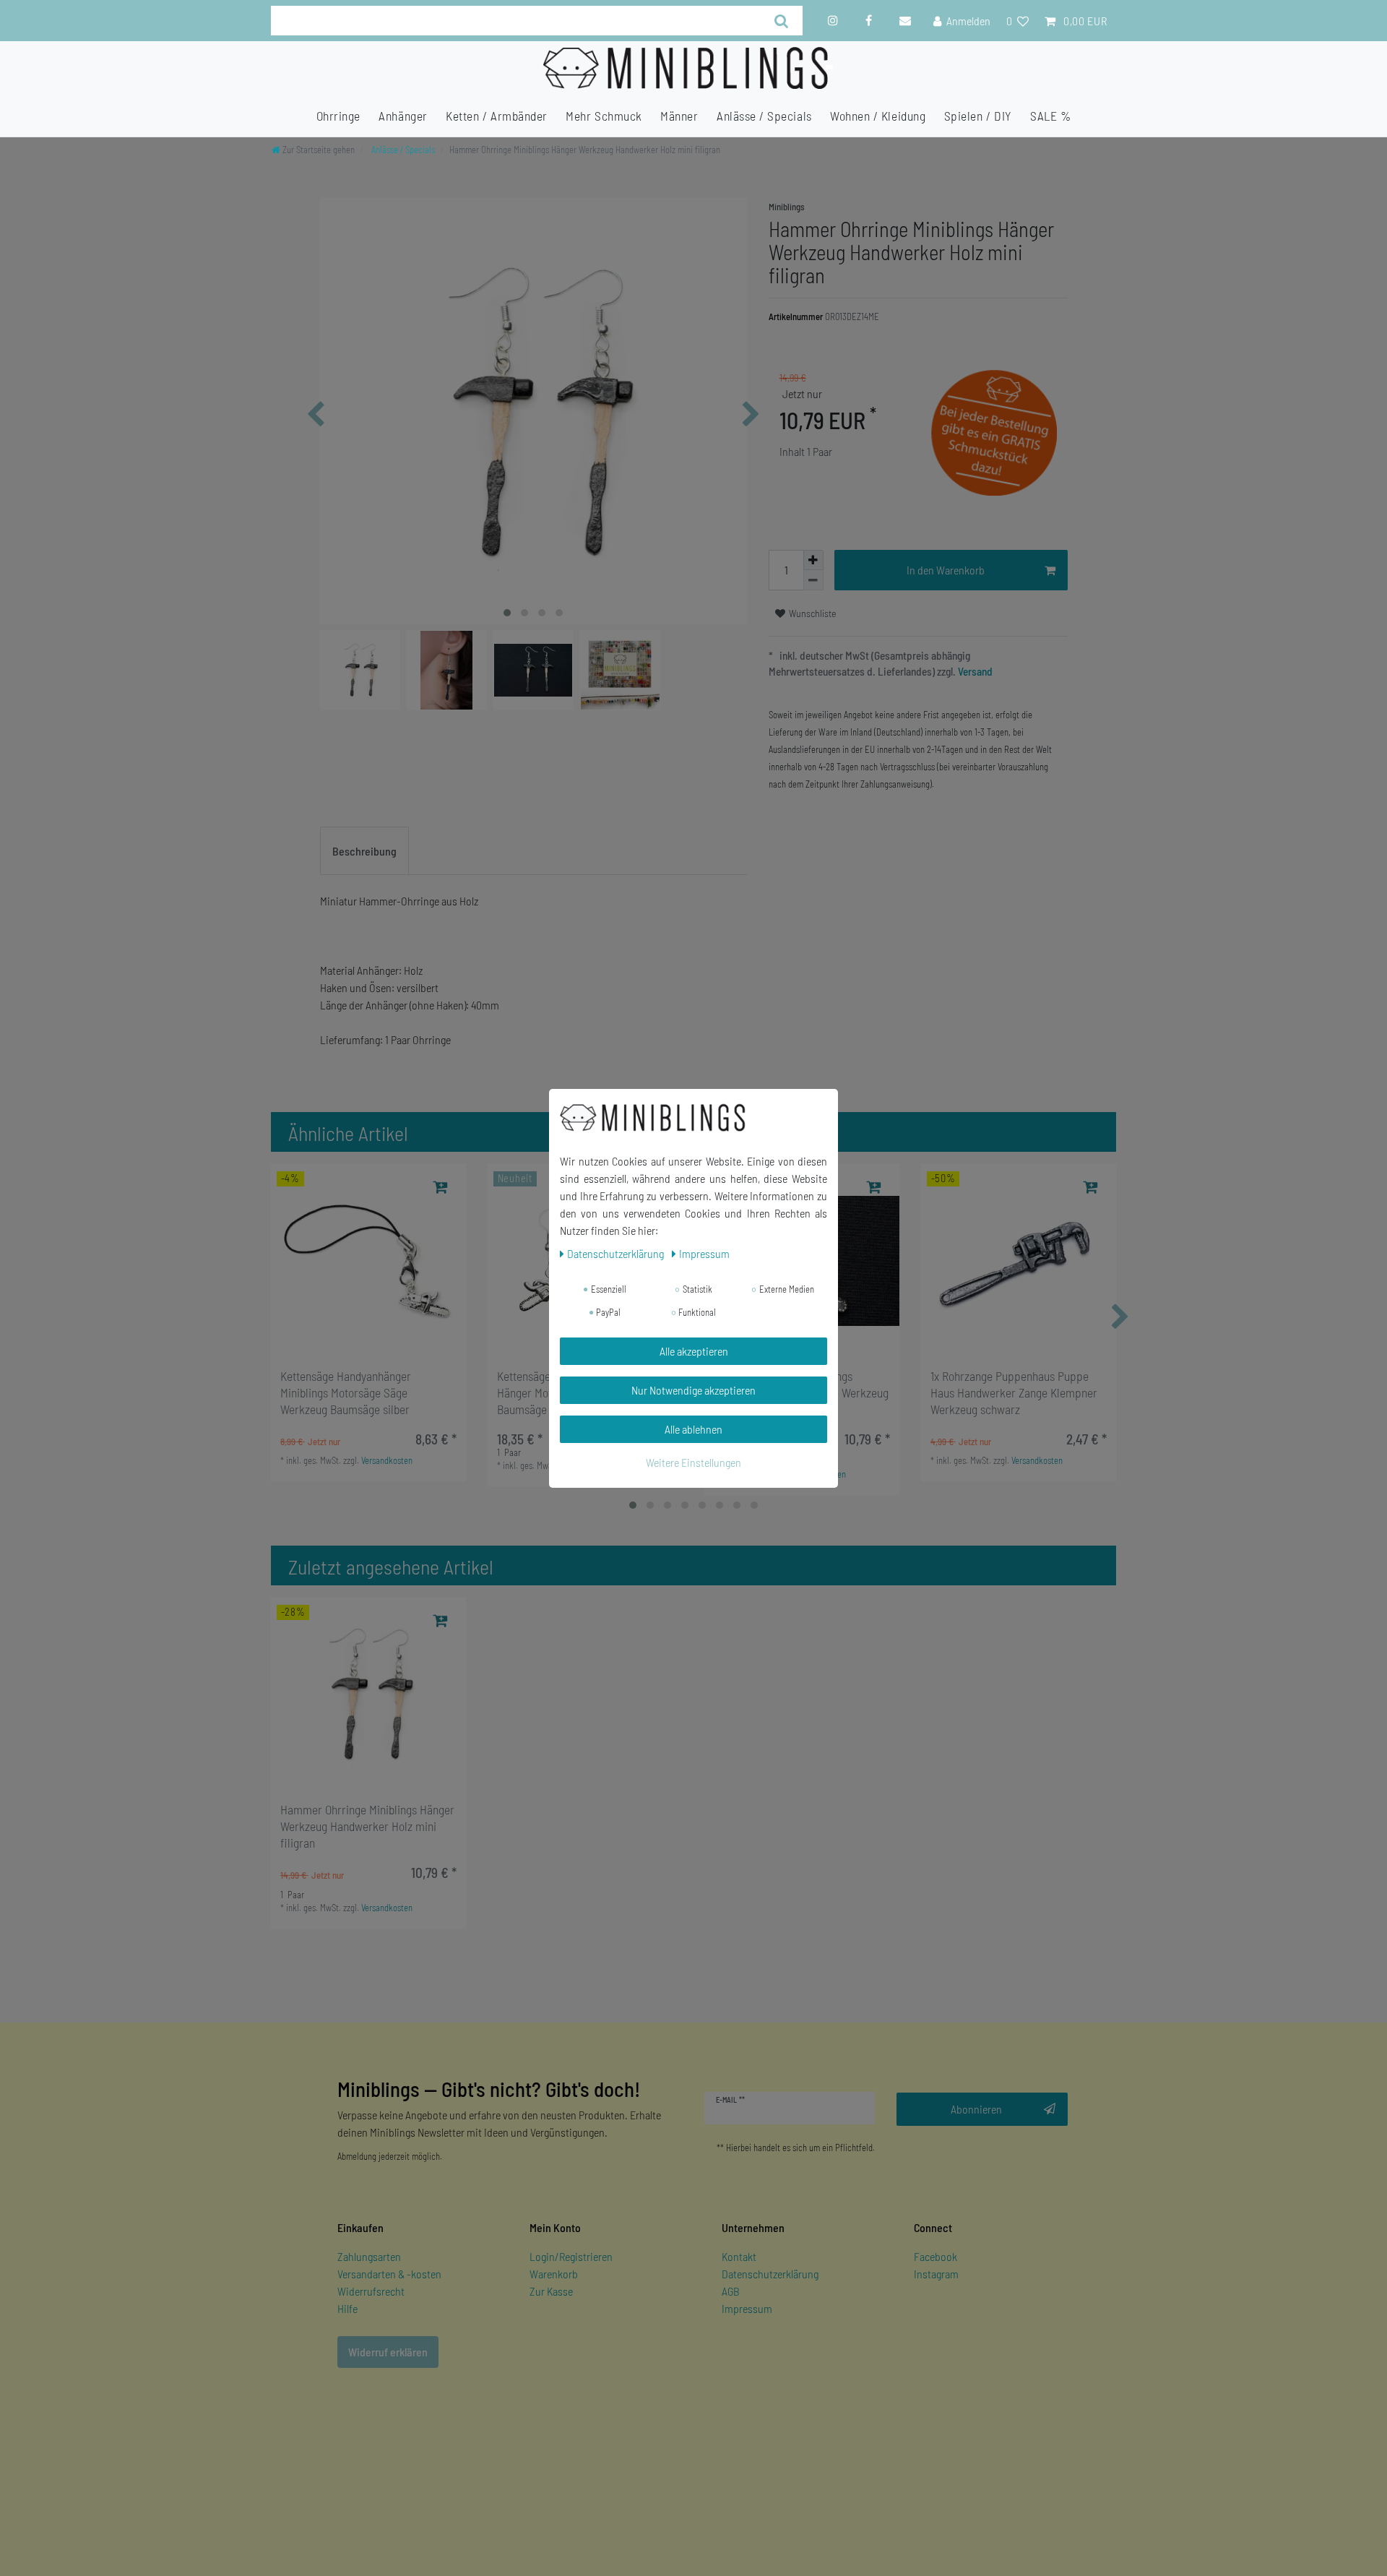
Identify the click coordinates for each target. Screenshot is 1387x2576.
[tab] (364, 851)
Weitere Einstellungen (693, 1462)
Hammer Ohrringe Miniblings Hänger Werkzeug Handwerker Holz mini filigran (367, 1826)
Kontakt (739, 2256)
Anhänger (403, 116)
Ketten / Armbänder (497, 116)
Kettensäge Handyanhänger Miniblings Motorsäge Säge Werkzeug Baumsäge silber (346, 1392)
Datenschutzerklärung (770, 2274)
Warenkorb (554, 2274)
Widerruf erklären (388, 2352)
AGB (731, 2291)
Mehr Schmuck (604, 116)
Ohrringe (338, 116)
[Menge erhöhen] (813, 560)
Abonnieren (976, 2109)
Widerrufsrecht (371, 2291)
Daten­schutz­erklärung (617, 1253)
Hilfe (347, 2308)
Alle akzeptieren (694, 1351)
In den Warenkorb (946, 570)
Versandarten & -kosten (389, 2274)
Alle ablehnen (693, 1429)
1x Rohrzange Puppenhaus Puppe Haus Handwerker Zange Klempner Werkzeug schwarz (1014, 1392)
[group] (368, 1261)
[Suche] (782, 21)
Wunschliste (812, 613)
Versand (974, 671)
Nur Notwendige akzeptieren (693, 1390)
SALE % (1050, 116)
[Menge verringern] (813, 580)
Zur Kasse (551, 2291)
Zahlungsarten (369, 2256)
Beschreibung (364, 851)
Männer (679, 116)
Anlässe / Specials (764, 116)
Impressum (747, 2308)
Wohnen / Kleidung (878, 116)
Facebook (936, 2256)
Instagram (936, 2274)
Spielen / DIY (978, 116)
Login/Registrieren (571, 2256)
